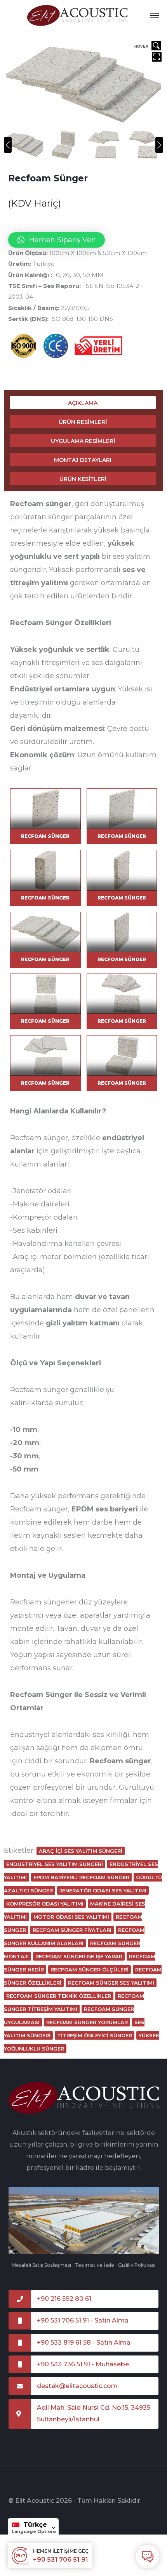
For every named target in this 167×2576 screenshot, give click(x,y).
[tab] (83, 403)
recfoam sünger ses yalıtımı (111, 1983)
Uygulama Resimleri (83, 441)
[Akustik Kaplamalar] (78, 15)
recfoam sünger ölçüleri (90, 1969)
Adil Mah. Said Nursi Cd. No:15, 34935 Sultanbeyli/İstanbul (94, 2413)
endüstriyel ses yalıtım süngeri (55, 1864)
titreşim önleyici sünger (95, 2035)
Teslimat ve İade (95, 2265)
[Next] (159, 145)
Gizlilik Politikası (137, 2265)
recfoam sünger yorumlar (87, 2022)
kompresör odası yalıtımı (45, 1904)
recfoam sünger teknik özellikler (59, 1996)
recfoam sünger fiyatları (72, 1930)
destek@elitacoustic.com (77, 2386)
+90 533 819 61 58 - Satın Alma (84, 2343)
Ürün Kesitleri (83, 479)
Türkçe (35, 2525)
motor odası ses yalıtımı (71, 1917)
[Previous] (8, 145)
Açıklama (83, 403)
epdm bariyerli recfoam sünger (81, 1877)
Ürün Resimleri (83, 422)
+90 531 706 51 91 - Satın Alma (83, 2320)
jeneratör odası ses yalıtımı (103, 1890)
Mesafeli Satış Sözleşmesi (41, 2265)
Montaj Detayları (83, 460)
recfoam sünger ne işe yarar (79, 1956)
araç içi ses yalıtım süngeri (81, 1851)
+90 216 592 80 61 (64, 2299)
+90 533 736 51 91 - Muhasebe (83, 2364)
